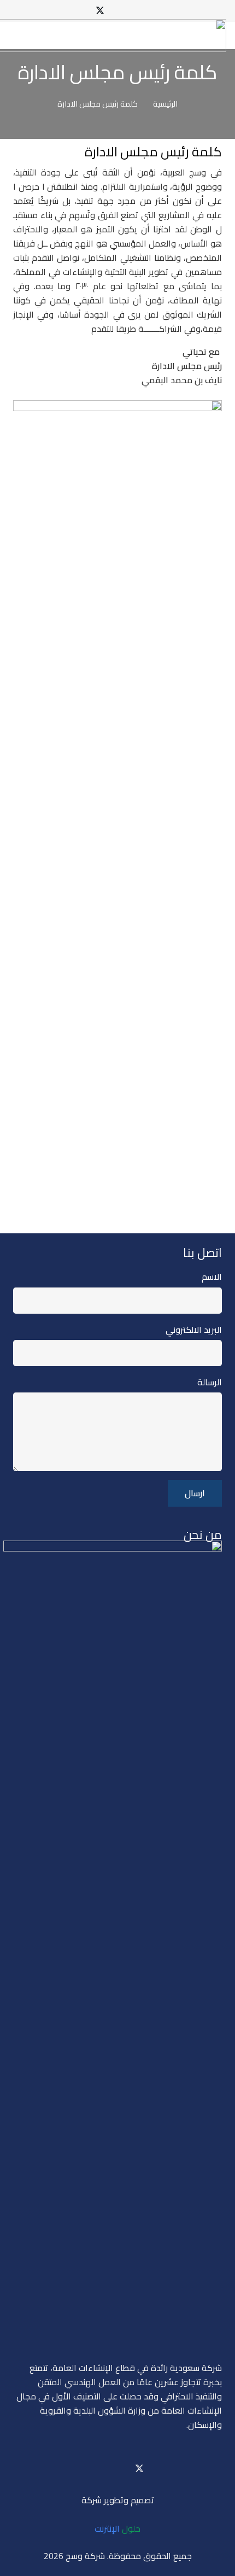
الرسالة (210, 1382)
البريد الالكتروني (194, 1330)
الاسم (212, 1277)
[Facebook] (135, 11)
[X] (100, 11)
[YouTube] (117, 11)
